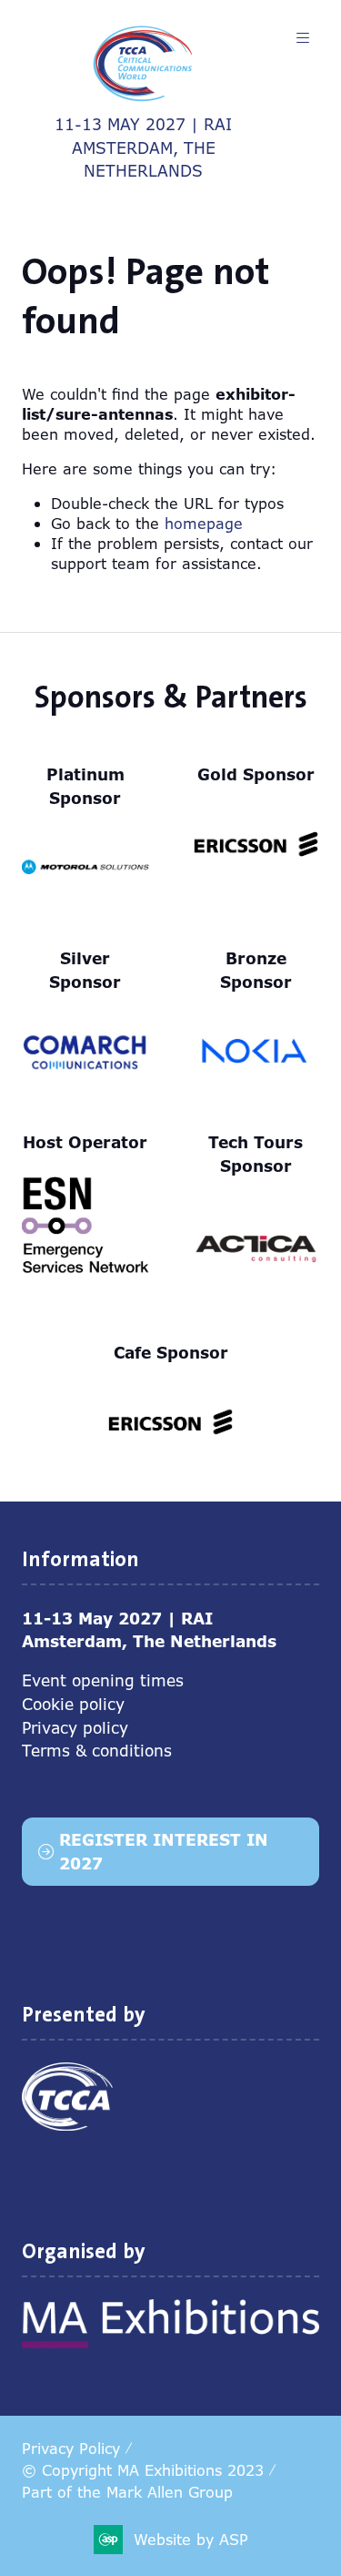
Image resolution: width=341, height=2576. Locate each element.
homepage (204, 524)
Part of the (127, 2492)
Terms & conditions (97, 1751)
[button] (303, 38)
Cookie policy (73, 1704)
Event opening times (103, 1680)
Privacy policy (75, 1728)
